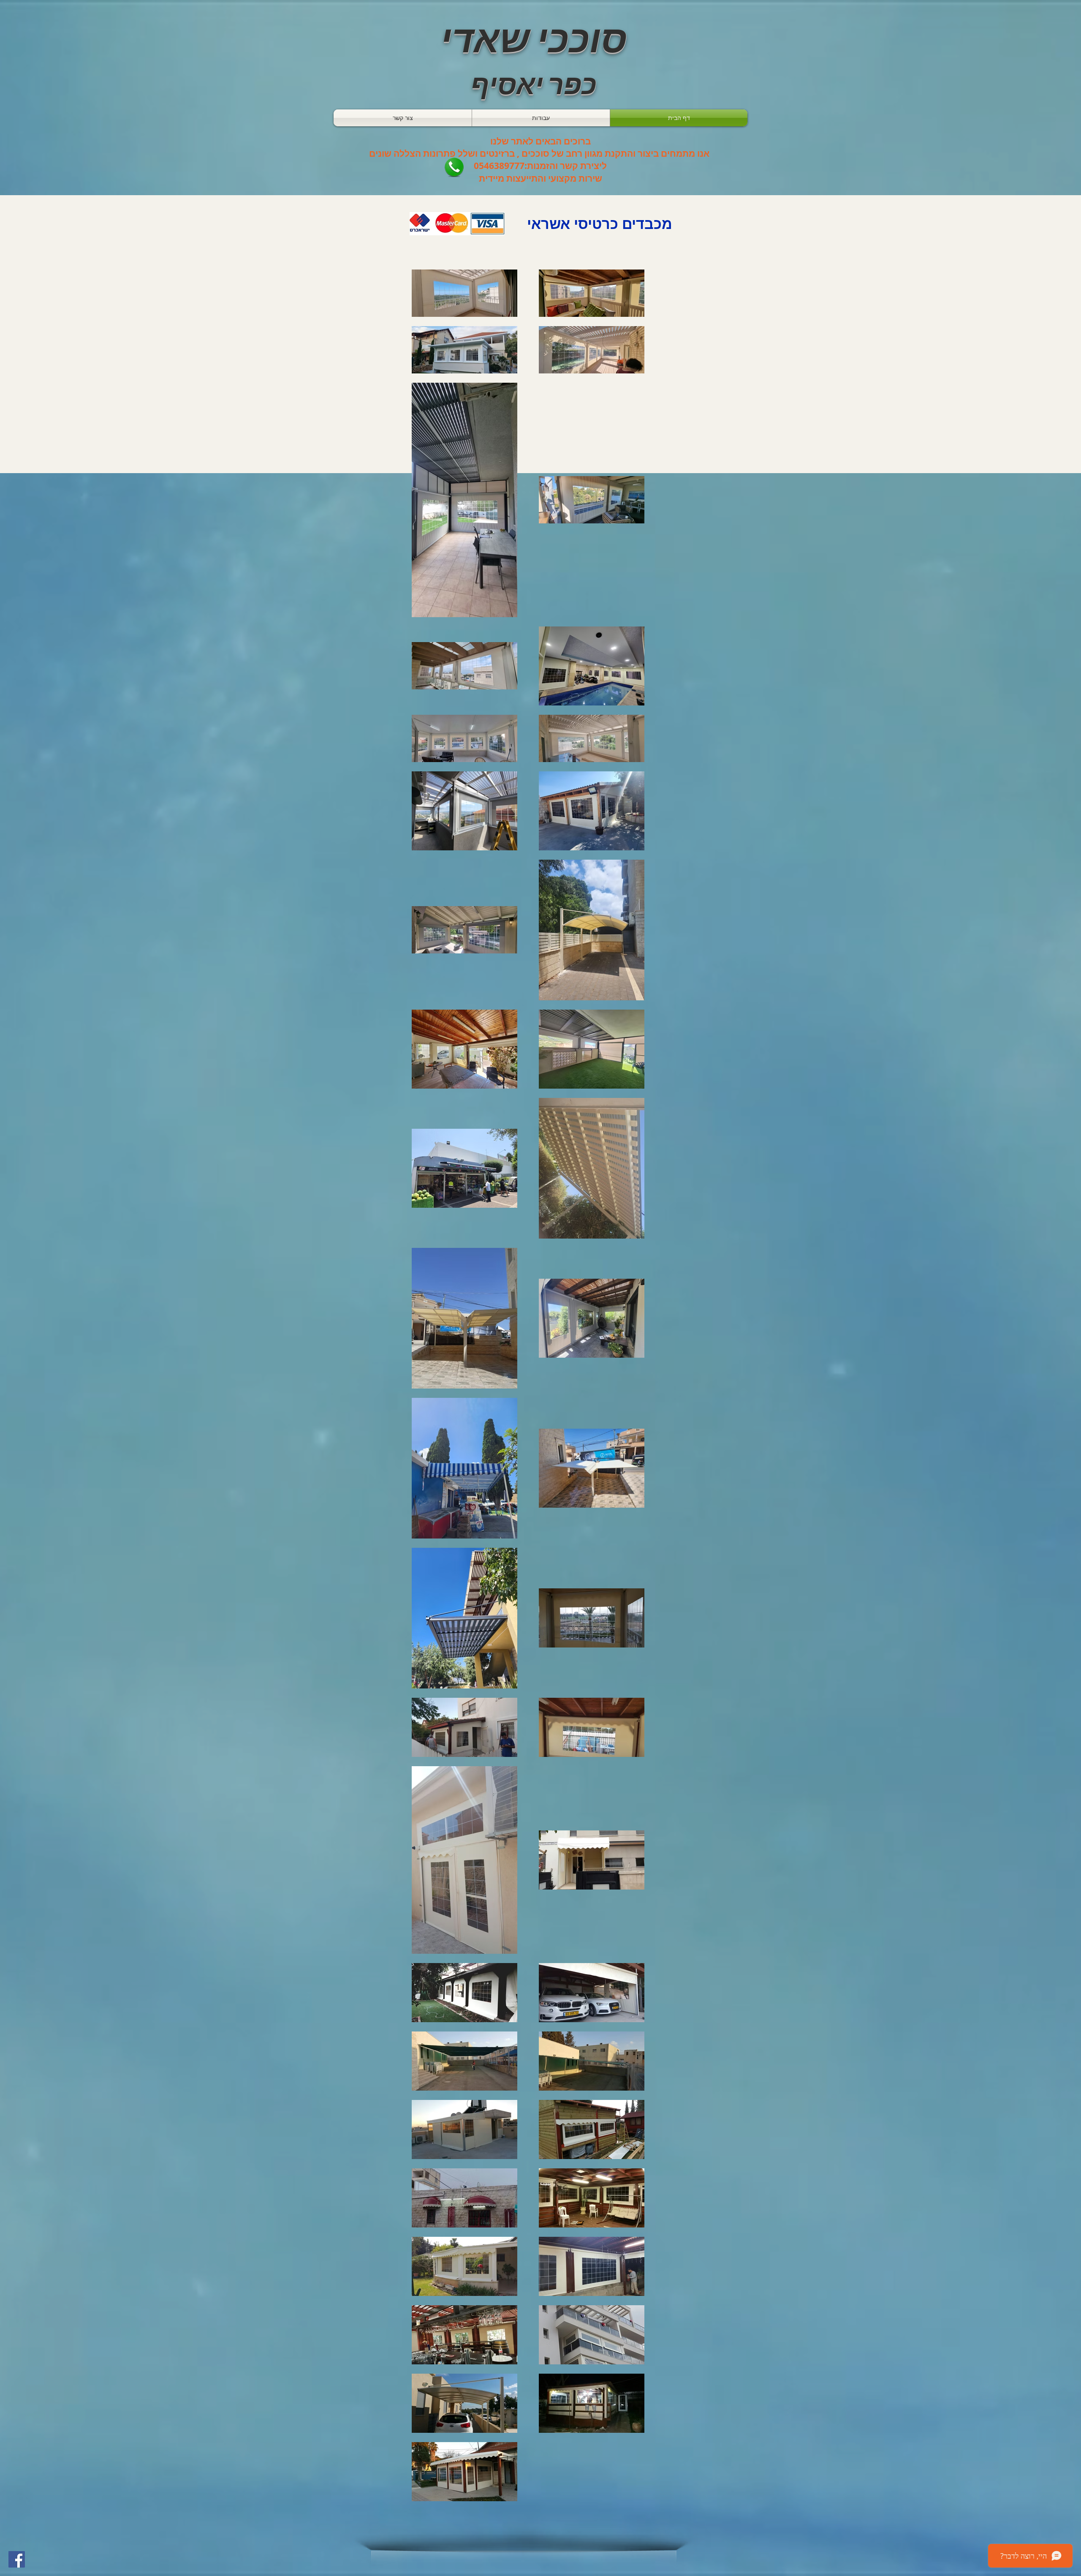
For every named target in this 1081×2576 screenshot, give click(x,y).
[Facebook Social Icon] (17, 2559)
